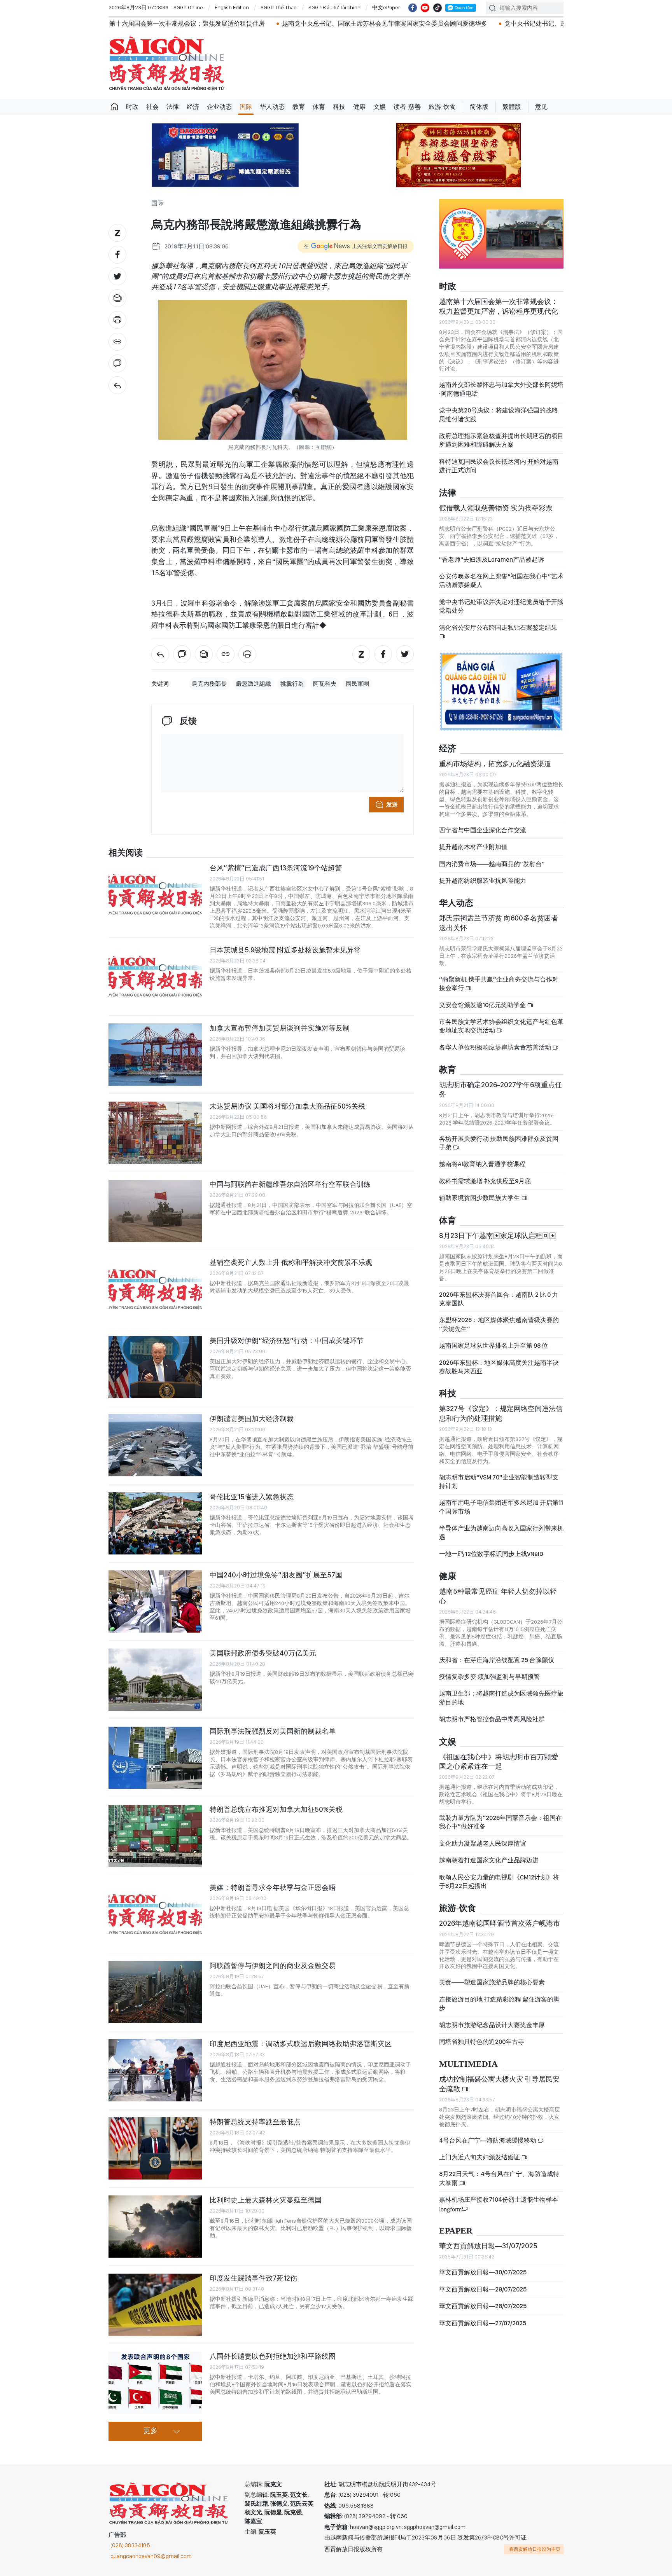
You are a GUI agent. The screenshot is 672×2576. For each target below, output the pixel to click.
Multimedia (468, 2064)
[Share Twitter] (117, 276)
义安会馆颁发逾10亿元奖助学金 (483, 1005)
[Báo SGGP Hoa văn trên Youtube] (425, 8)
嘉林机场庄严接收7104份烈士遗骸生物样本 (499, 2204)
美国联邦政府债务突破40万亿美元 (263, 1653)
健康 (359, 107)
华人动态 (272, 107)
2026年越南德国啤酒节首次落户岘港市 (500, 1923)
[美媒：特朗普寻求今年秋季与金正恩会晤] (155, 1914)
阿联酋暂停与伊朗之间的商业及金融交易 (273, 1966)
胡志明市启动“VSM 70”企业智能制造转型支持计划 (499, 1482)
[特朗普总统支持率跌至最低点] (155, 2148)
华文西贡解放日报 (167, 64)
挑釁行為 (292, 684)
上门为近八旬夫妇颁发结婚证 (480, 2157)
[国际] (117, 385)
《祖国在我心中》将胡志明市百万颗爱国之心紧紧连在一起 (499, 1761)
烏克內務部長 (209, 684)
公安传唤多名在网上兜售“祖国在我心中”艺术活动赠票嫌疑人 (501, 581)
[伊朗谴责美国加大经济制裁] (155, 1445)
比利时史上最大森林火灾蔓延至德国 (266, 2200)
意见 (541, 107)
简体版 (479, 107)
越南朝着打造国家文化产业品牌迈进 (489, 1860)
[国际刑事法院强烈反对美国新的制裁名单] (155, 1758)
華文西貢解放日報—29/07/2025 (483, 2289)
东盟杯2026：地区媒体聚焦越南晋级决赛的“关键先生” (499, 1324)
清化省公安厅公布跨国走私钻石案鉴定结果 (498, 628)
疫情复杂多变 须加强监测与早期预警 (489, 1677)
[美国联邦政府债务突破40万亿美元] (155, 1680)
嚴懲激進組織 (254, 684)
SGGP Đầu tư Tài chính (334, 7)
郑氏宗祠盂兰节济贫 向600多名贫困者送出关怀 (499, 923)
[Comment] (117, 363)
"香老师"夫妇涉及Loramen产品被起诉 (492, 560)
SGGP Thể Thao (279, 7)
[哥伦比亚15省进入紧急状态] (155, 1523)
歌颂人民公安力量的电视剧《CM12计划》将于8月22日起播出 (499, 1882)
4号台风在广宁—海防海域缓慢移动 (488, 2140)
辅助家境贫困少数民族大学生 (480, 1198)
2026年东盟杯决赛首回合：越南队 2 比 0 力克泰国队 (499, 1299)
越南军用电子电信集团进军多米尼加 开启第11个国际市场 (501, 1507)
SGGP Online (188, 7)
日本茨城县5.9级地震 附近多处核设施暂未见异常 (285, 950)
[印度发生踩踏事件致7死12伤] (155, 2305)
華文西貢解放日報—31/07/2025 (488, 2246)
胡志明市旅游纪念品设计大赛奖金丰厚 (492, 2025)
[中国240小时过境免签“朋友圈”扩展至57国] (155, 1601)
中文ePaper (386, 7)
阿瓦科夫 (325, 684)
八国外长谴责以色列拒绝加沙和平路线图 (273, 2356)
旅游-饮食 (442, 107)
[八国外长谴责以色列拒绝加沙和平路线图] (155, 2383)
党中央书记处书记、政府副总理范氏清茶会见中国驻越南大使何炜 (496, 24)
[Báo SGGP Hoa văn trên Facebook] (413, 8)
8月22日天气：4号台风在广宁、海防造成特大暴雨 (499, 2178)
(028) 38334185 (130, 2545)
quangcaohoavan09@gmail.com (151, 2556)
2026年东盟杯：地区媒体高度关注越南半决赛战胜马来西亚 (499, 1367)
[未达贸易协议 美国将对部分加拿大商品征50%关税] (155, 1133)
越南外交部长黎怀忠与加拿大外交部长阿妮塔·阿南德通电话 (501, 389)
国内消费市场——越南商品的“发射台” (492, 864)
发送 (392, 805)
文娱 (380, 107)
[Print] (117, 320)
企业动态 (219, 107)
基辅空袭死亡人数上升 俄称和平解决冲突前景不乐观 (291, 1262)
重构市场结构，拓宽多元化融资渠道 (495, 764)
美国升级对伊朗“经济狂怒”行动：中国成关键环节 (287, 1340)
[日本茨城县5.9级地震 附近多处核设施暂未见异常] (155, 976)
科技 (339, 107)
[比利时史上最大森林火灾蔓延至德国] (155, 2227)
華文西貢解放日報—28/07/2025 (483, 2306)
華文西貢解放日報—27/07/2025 (483, 2323)
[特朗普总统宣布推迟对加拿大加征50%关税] (155, 1836)
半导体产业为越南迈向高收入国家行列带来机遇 (501, 1533)
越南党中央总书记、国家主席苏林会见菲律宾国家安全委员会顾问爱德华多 (286, 24)
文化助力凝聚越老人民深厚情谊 (483, 1843)
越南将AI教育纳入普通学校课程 (482, 1164)
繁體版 (512, 107)
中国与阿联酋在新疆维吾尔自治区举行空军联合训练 (290, 1184)
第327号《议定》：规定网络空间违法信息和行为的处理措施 (501, 1413)
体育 (319, 107)
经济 (193, 107)
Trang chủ (114, 107)
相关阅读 (126, 853)
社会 (152, 107)
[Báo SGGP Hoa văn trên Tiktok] (437, 8)
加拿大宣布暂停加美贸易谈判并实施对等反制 (280, 1028)
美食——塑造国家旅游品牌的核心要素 (492, 1982)
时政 (132, 107)
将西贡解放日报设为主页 (535, 2549)
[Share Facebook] (117, 255)
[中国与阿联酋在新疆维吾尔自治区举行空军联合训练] (155, 1211)
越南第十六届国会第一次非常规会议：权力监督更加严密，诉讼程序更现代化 (499, 306)
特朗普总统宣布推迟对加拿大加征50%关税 (276, 1809)
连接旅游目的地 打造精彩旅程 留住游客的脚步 (499, 2004)
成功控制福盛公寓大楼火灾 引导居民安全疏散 (499, 2084)
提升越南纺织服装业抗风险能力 (483, 881)
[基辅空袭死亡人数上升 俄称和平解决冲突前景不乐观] (155, 1289)
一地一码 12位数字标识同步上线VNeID (491, 1554)
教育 (299, 107)
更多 (150, 2431)
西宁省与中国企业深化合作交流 (483, 830)
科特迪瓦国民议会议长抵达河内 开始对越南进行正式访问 (499, 466)
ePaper (456, 2231)
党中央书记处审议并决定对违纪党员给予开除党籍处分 (501, 606)
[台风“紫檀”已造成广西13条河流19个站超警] (155, 894)
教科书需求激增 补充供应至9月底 (485, 1181)
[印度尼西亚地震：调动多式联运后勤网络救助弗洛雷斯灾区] (155, 2070)
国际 (246, 107)
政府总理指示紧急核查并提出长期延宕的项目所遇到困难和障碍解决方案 (501, 440)
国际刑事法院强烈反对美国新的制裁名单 (273, 1731)
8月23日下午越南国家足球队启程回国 (498, 1236)
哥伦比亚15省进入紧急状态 (252, 1497)
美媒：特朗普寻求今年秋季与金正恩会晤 (273, 1887)
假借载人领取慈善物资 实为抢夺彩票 (496, 508)
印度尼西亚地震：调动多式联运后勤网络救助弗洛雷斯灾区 (301, 2044)
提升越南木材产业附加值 (473, 847)
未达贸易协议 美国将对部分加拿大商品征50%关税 (287, 1106)
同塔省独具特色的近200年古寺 (482, 2042)
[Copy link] (117, 342)
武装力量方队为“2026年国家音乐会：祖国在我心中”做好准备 (500, 1822)
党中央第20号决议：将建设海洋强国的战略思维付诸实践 (499, 415)
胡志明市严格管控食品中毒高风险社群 (492, 1719)
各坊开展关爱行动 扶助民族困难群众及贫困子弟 (499, 1143)
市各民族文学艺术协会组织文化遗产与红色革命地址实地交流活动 (501, 1026)
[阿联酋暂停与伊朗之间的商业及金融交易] (155, 1992)
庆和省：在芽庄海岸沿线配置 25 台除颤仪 (497, 1660)
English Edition (232, 7)
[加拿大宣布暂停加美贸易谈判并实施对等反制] (155, 1055)
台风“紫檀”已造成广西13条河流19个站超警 (276, 868)
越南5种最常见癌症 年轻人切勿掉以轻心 (498, 1596)
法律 (173, 107)
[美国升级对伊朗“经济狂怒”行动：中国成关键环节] (155, 1367)
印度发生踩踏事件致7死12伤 (253, 2278)
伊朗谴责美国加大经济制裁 (252, 1419)
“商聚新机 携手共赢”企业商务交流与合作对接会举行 (499, 984)
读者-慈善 (407, 107)
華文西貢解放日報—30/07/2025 (483, 2272)
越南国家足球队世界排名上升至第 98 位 (493, 1346)
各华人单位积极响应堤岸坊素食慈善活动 (496, 1047)
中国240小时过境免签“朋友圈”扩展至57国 (276, 1575)
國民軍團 (357, 684)
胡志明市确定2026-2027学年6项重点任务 (500, 1089)
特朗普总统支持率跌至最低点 (255, 2122)
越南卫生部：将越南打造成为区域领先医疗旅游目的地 (501, 1698)
